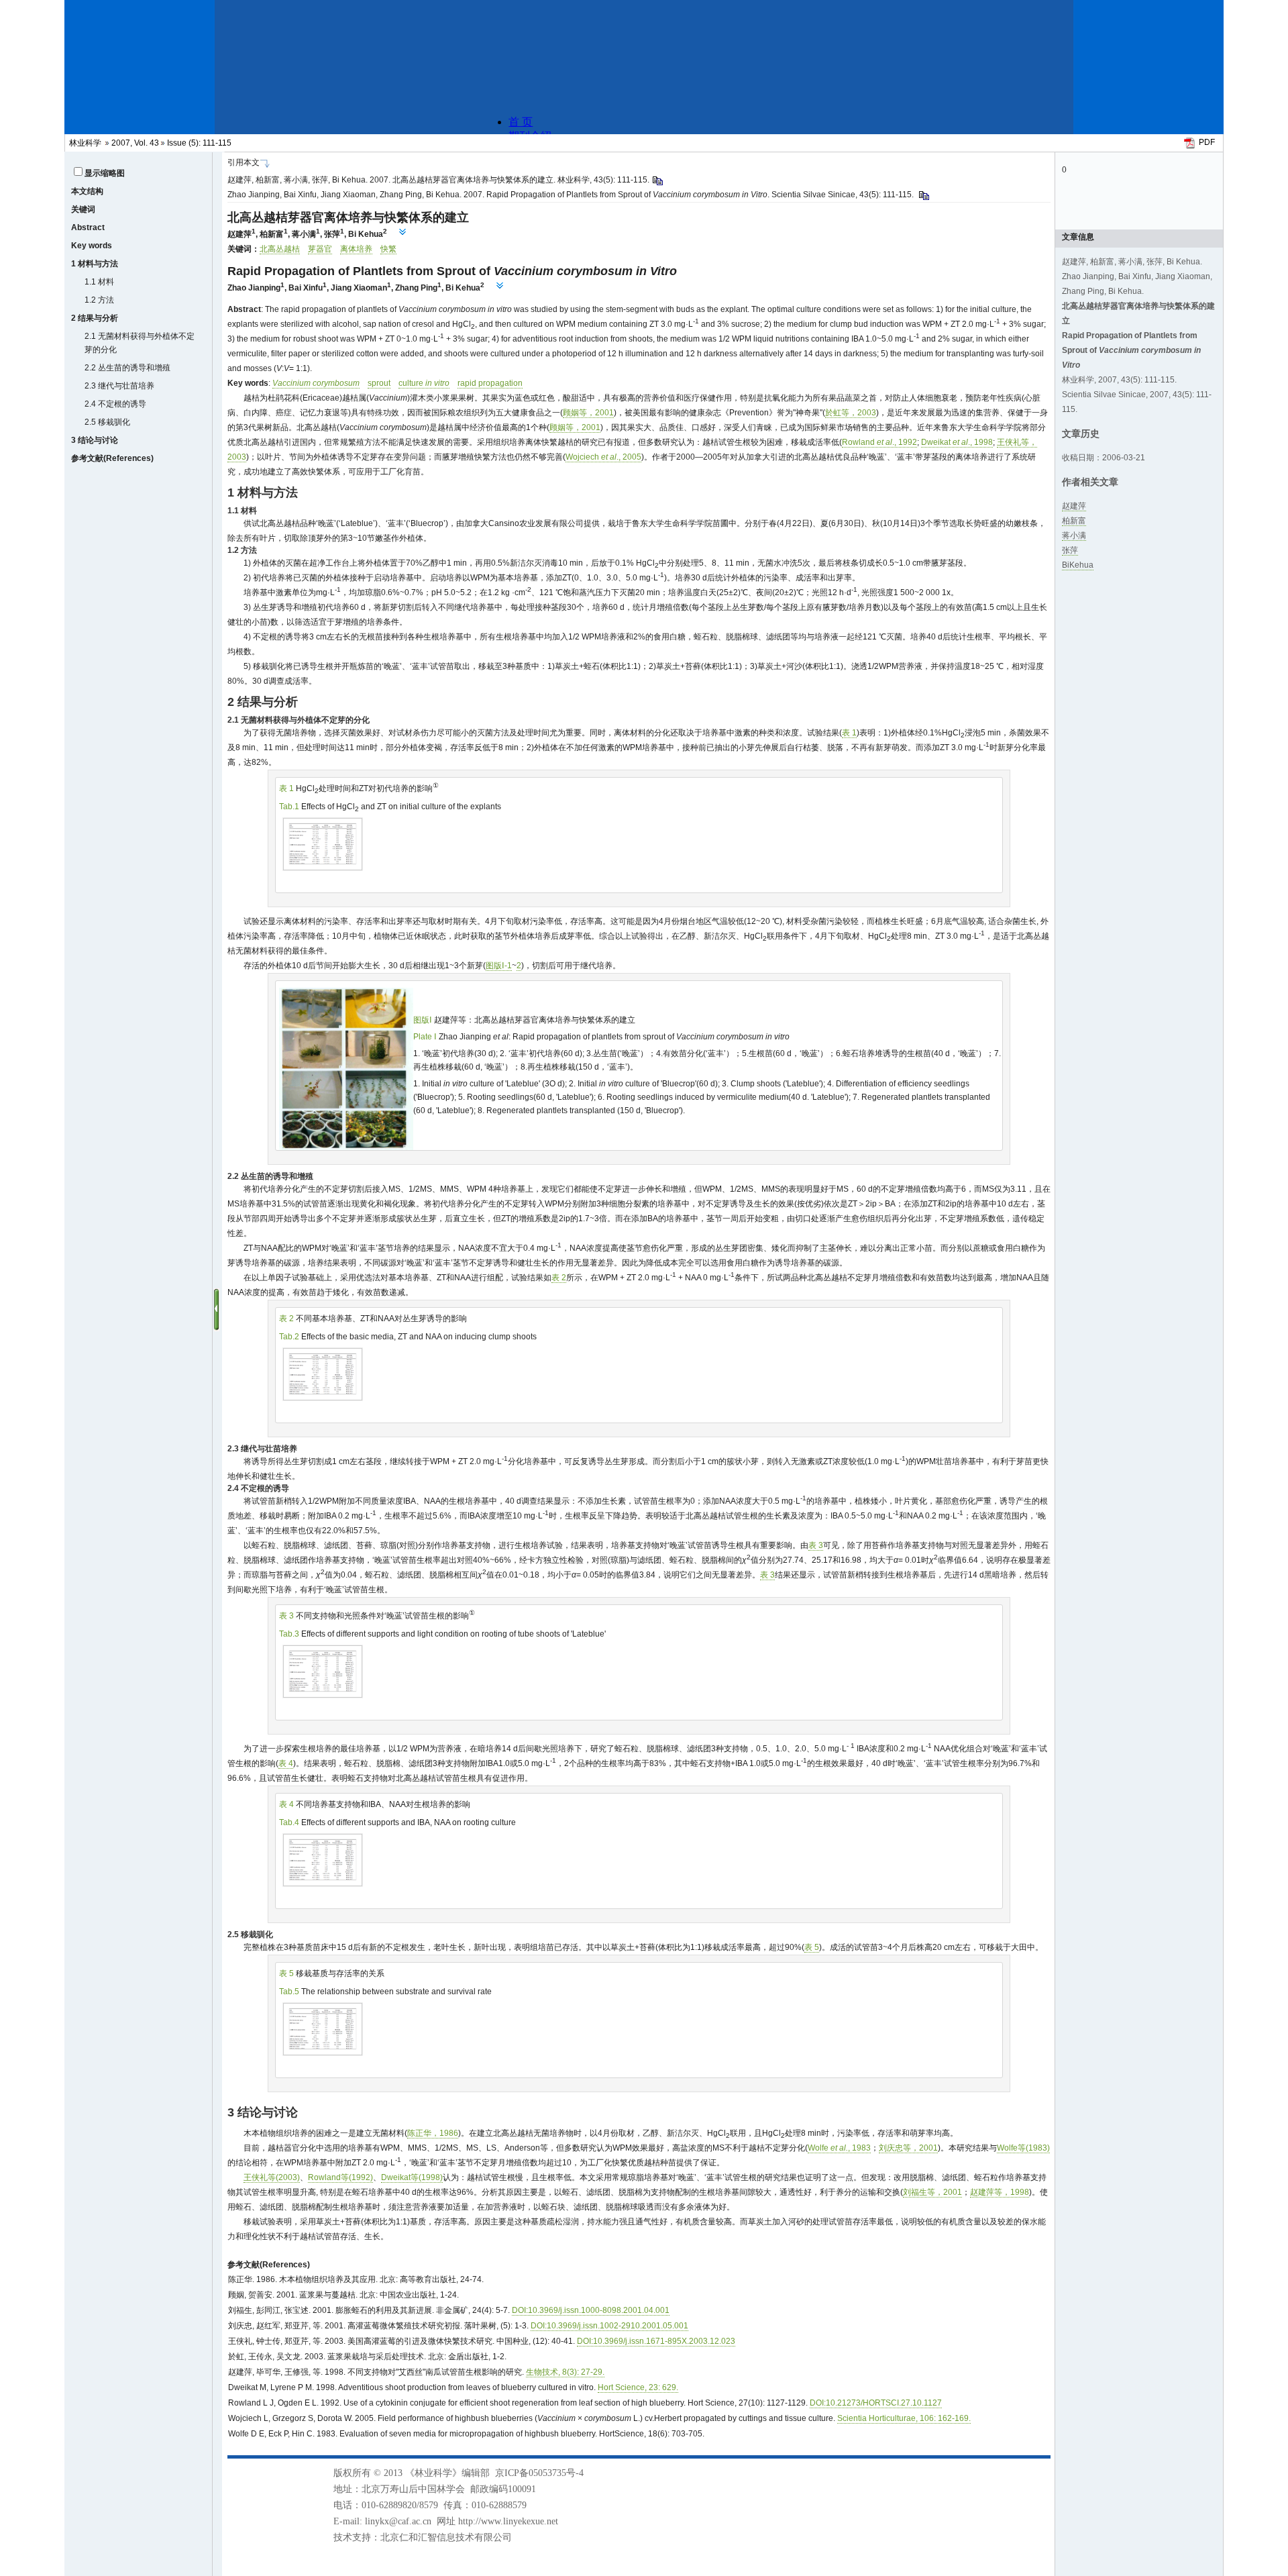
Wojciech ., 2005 (603, 457)
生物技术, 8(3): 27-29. (565, 2372)
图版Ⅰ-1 (499, 966)
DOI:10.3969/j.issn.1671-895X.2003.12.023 (656, 2341)
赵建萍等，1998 (1000, 2192)
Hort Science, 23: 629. (638, 2387)
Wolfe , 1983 (839, 2148)
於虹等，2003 (851, 413)
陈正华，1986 (433, 2133)
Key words (92, 246)
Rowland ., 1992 (879, 442)
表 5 (812, 1947)
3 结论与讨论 (95, 440)
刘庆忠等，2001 (908, 2148)
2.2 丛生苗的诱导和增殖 (127, 368)
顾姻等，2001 (588, 413)
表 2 (559, 1278)
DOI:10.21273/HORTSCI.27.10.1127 (876, 2403)
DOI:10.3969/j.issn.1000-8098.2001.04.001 (591, 2310)
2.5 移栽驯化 (107, 422)
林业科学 (85, 143)
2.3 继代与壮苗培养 (119, 386)
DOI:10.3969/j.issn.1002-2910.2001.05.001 (609, 2326)
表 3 (816, 1545)
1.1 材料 (99, 282)
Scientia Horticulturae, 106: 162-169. (904, 2418)
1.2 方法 (99, 300)
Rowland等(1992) (340, 2177)
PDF (1207, 142)
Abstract (88, 227)
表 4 (286, 1763)
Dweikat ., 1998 (957, 442)
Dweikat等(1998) (412, 2177)
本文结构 (87, 191)
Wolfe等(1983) (1023, 2148)
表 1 (849, 733)
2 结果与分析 (95, 318)
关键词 (83, 209)
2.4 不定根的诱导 (115, 404)
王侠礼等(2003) (272, 2177)
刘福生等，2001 (932, 2192)
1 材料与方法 (95, 264)
